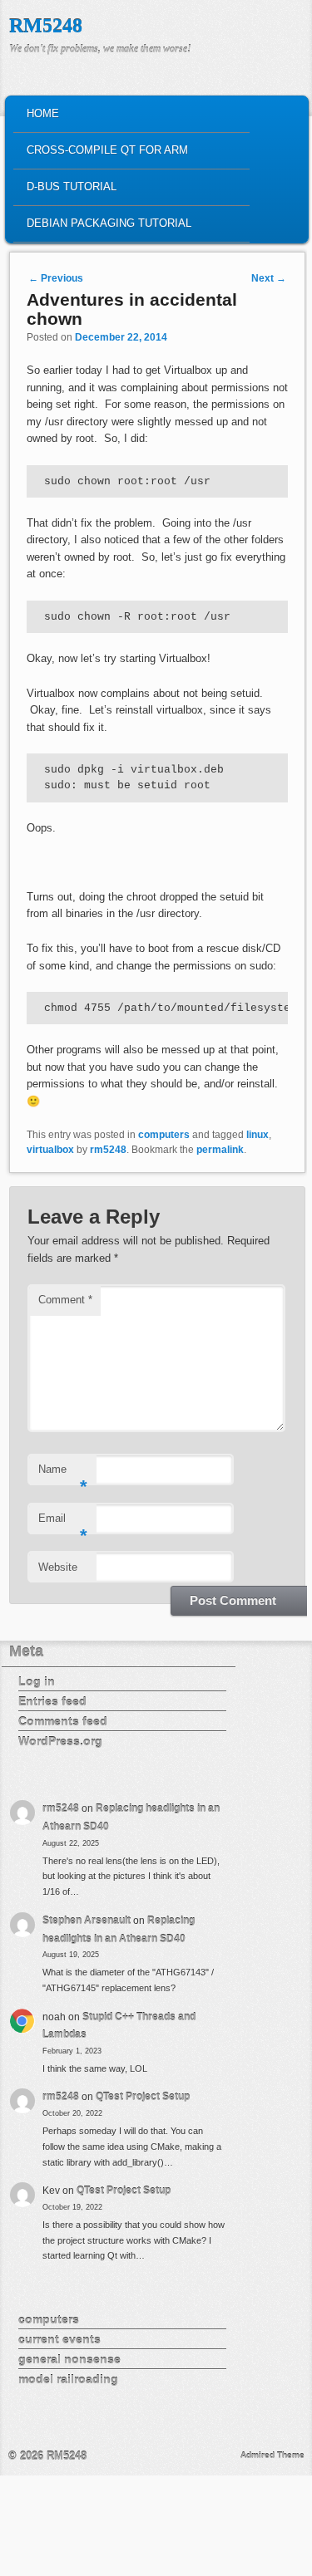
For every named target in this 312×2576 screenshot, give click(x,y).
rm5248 (108, 1150)
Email (63, 1523)
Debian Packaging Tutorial (109, 223)
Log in (37, 1681)
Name (63, 1474)
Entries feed (52, 1701)
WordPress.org (60, 1741)
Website (58, 1567)
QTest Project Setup (143, 2097)
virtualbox (50, 1150)
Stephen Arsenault (87, 1921)
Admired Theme (272, 2455)
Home (43, 113)
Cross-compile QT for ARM (107, 150)
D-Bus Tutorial (72, 186)
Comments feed (63, 1721)
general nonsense (69, 2359)
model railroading (68, 2379)
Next (269, 278)
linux (258, 1135)
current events (59, 2339)
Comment (65, 1300)
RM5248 (46, 26)
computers (164, 1135)
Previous (56, 278)
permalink (220, 1150)
